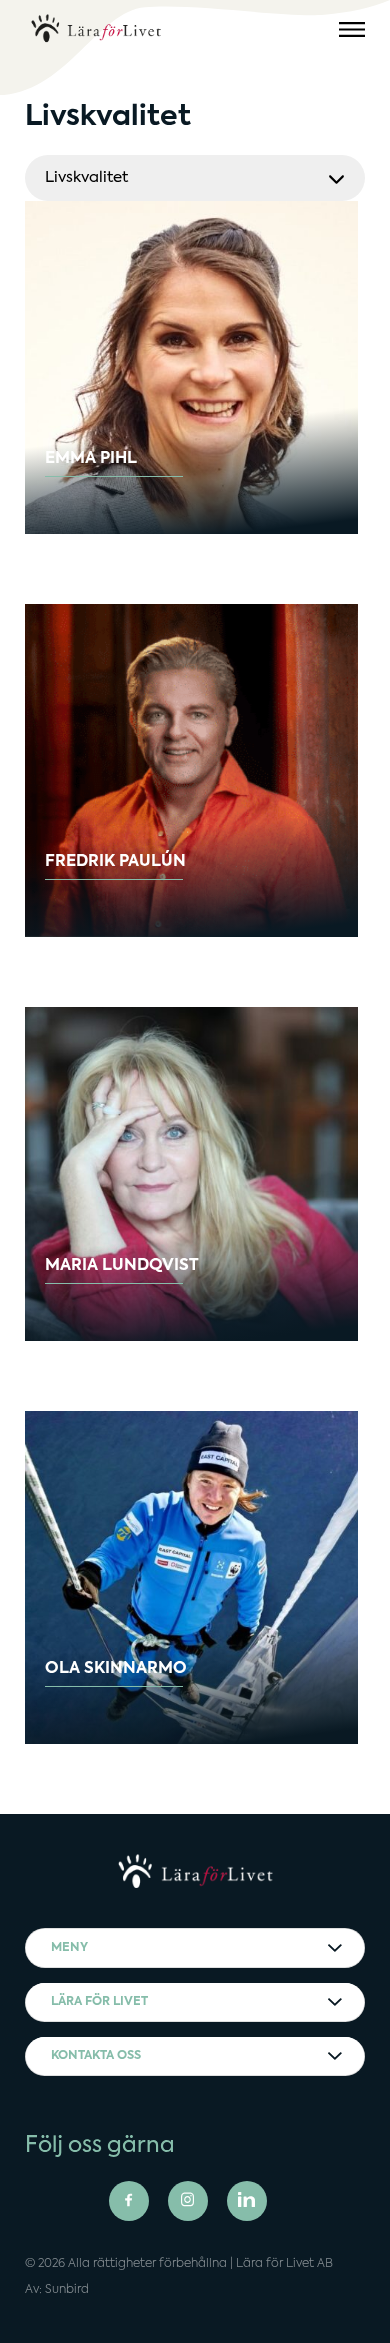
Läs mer (104, 479)
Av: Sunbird (57, 2290)
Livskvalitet (86, 177)
